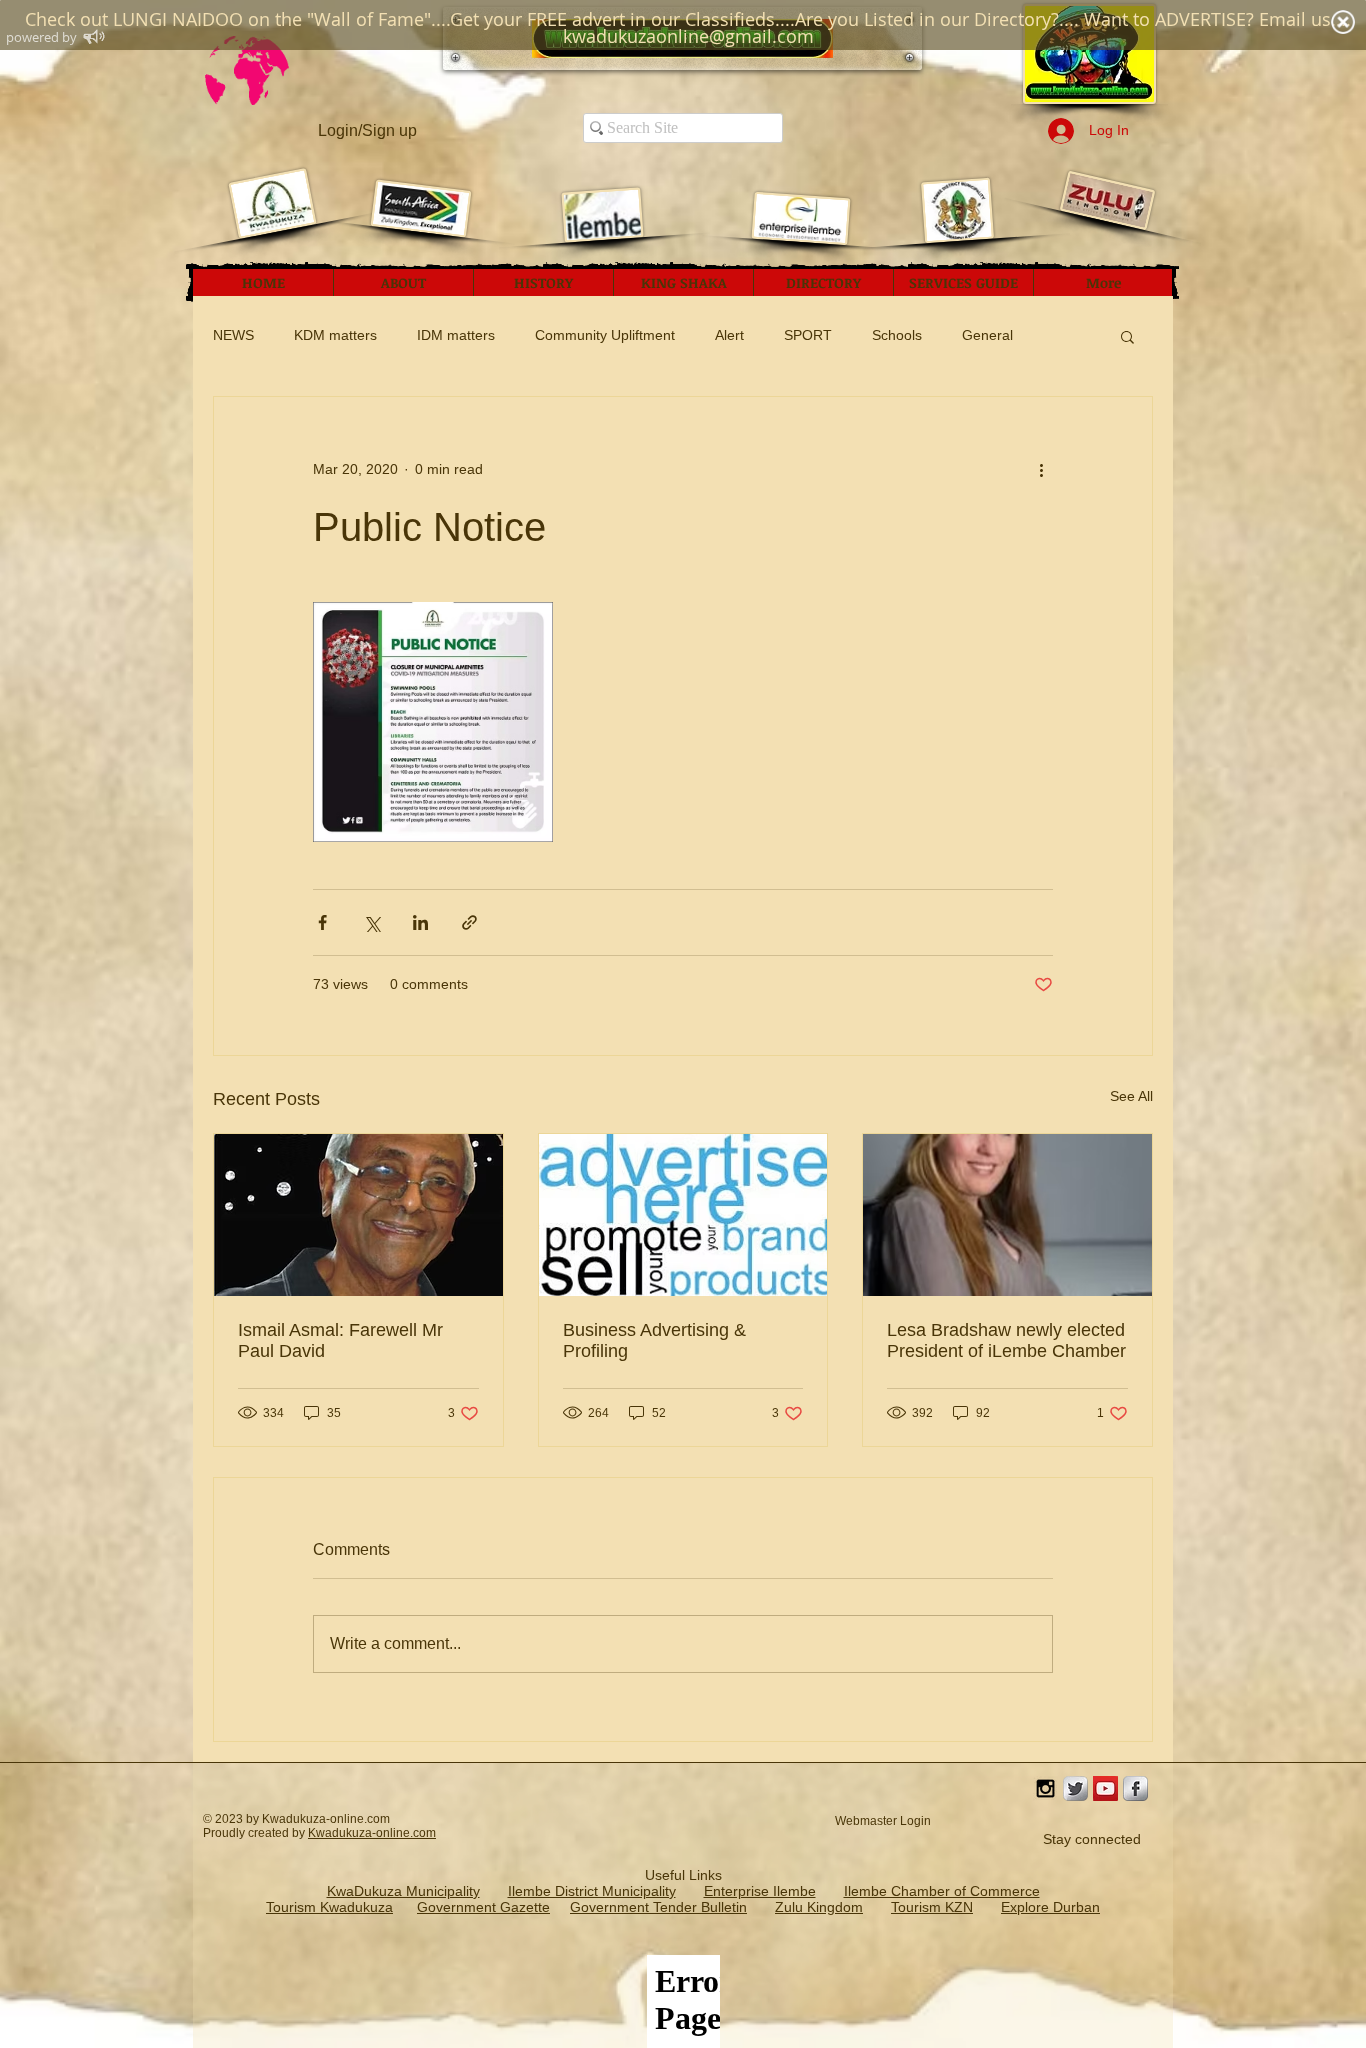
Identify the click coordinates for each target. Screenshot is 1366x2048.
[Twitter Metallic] (1075, 1788)
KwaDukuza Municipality (403, 1891)
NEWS (233, 335)
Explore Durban (1050, 1907)
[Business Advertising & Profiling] (683, 1215)
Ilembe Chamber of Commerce (942, 1891)
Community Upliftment (605, 335)
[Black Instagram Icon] (1045, 1788)
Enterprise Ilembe (760, 1891)
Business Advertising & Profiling (654, 1340)
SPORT (808, 335)
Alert (729, 335)
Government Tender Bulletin (658, 1907)
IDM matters (456, 335)
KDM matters (335, 335)
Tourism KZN (932, 1907)
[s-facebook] (1135, 1788)
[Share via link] (469, 922)
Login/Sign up (367, 130)
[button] (1127, 336)
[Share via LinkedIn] (420, 922)
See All (1131, 1096)
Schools (897, 335)
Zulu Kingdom (819, 1907)
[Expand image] (433, 722)
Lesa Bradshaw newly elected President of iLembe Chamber (1006, 1340)
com (424, 1833)
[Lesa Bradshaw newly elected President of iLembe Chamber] (1007, 1215)
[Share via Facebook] (322, 922)
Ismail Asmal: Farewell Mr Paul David (340, 1340)
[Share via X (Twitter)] (371, 922)
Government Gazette (483, 1907)
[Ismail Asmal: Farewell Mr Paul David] (358, 1215)
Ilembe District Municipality (592, 1891)
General (987, 335)
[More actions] (1041, 469)
